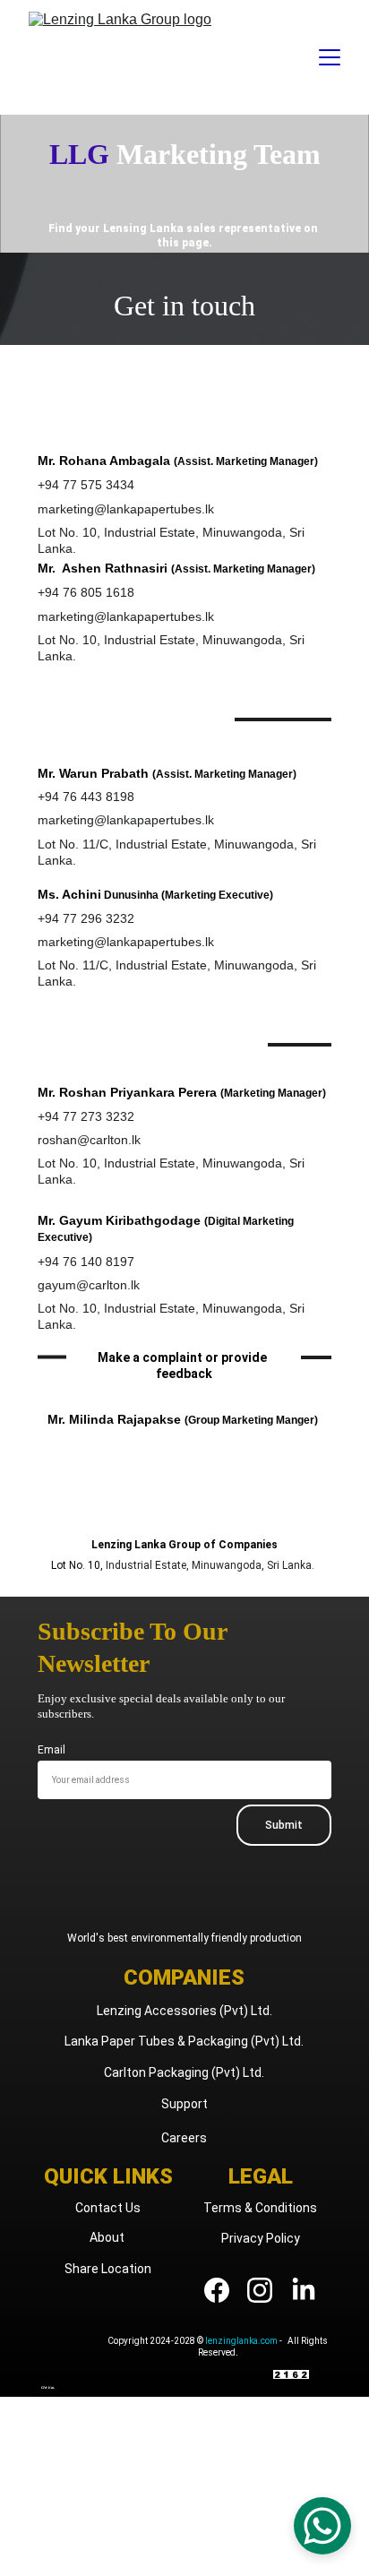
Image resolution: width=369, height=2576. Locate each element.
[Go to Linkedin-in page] (304, 2290)
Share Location (108, 2269)
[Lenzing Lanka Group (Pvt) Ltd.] (184, 1908)
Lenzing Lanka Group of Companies (184, 1545)
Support (184, 2104)
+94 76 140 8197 (86, 1262)
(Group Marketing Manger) (251, 1420)
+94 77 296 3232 (86, 918)
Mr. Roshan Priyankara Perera (127, 1092)
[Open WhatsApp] (322, 2526)
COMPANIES (184, 1977)
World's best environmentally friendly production (184, 1938)
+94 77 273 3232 (86, 1116)
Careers (184, 2138)
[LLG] (184, 1500)
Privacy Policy (261, 2238)
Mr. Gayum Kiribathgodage (119, 1220)
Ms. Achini (69, 894)
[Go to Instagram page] (269, 2290)
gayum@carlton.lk (89, 1285)
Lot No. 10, (78, 1565)
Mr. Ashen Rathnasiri (103, 568)
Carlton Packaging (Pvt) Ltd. (184, 2072)
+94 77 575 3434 (86, 485)
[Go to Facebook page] (226, 2290)
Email (51, 1750)
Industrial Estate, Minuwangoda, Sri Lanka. (210, 1565)
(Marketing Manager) (273, 1093)
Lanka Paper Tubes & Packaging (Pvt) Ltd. (184, 2041)
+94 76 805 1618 (86, 592)
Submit (284, 1825)
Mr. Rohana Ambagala (106, 461)
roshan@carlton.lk (89, 1140)
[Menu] (330, 57)
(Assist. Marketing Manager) (246, 461)
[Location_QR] (67, 2362)
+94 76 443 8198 (86, 797)
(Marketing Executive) (217, 895)
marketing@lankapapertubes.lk (126, 509)
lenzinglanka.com (241, 2341)
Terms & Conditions (260, 2208)
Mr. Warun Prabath (93, 773)
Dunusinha (130, 895)
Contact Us (108, 2208)
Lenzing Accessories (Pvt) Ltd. (184, 2011)
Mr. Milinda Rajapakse (114, 1419)
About (108, 2237)
